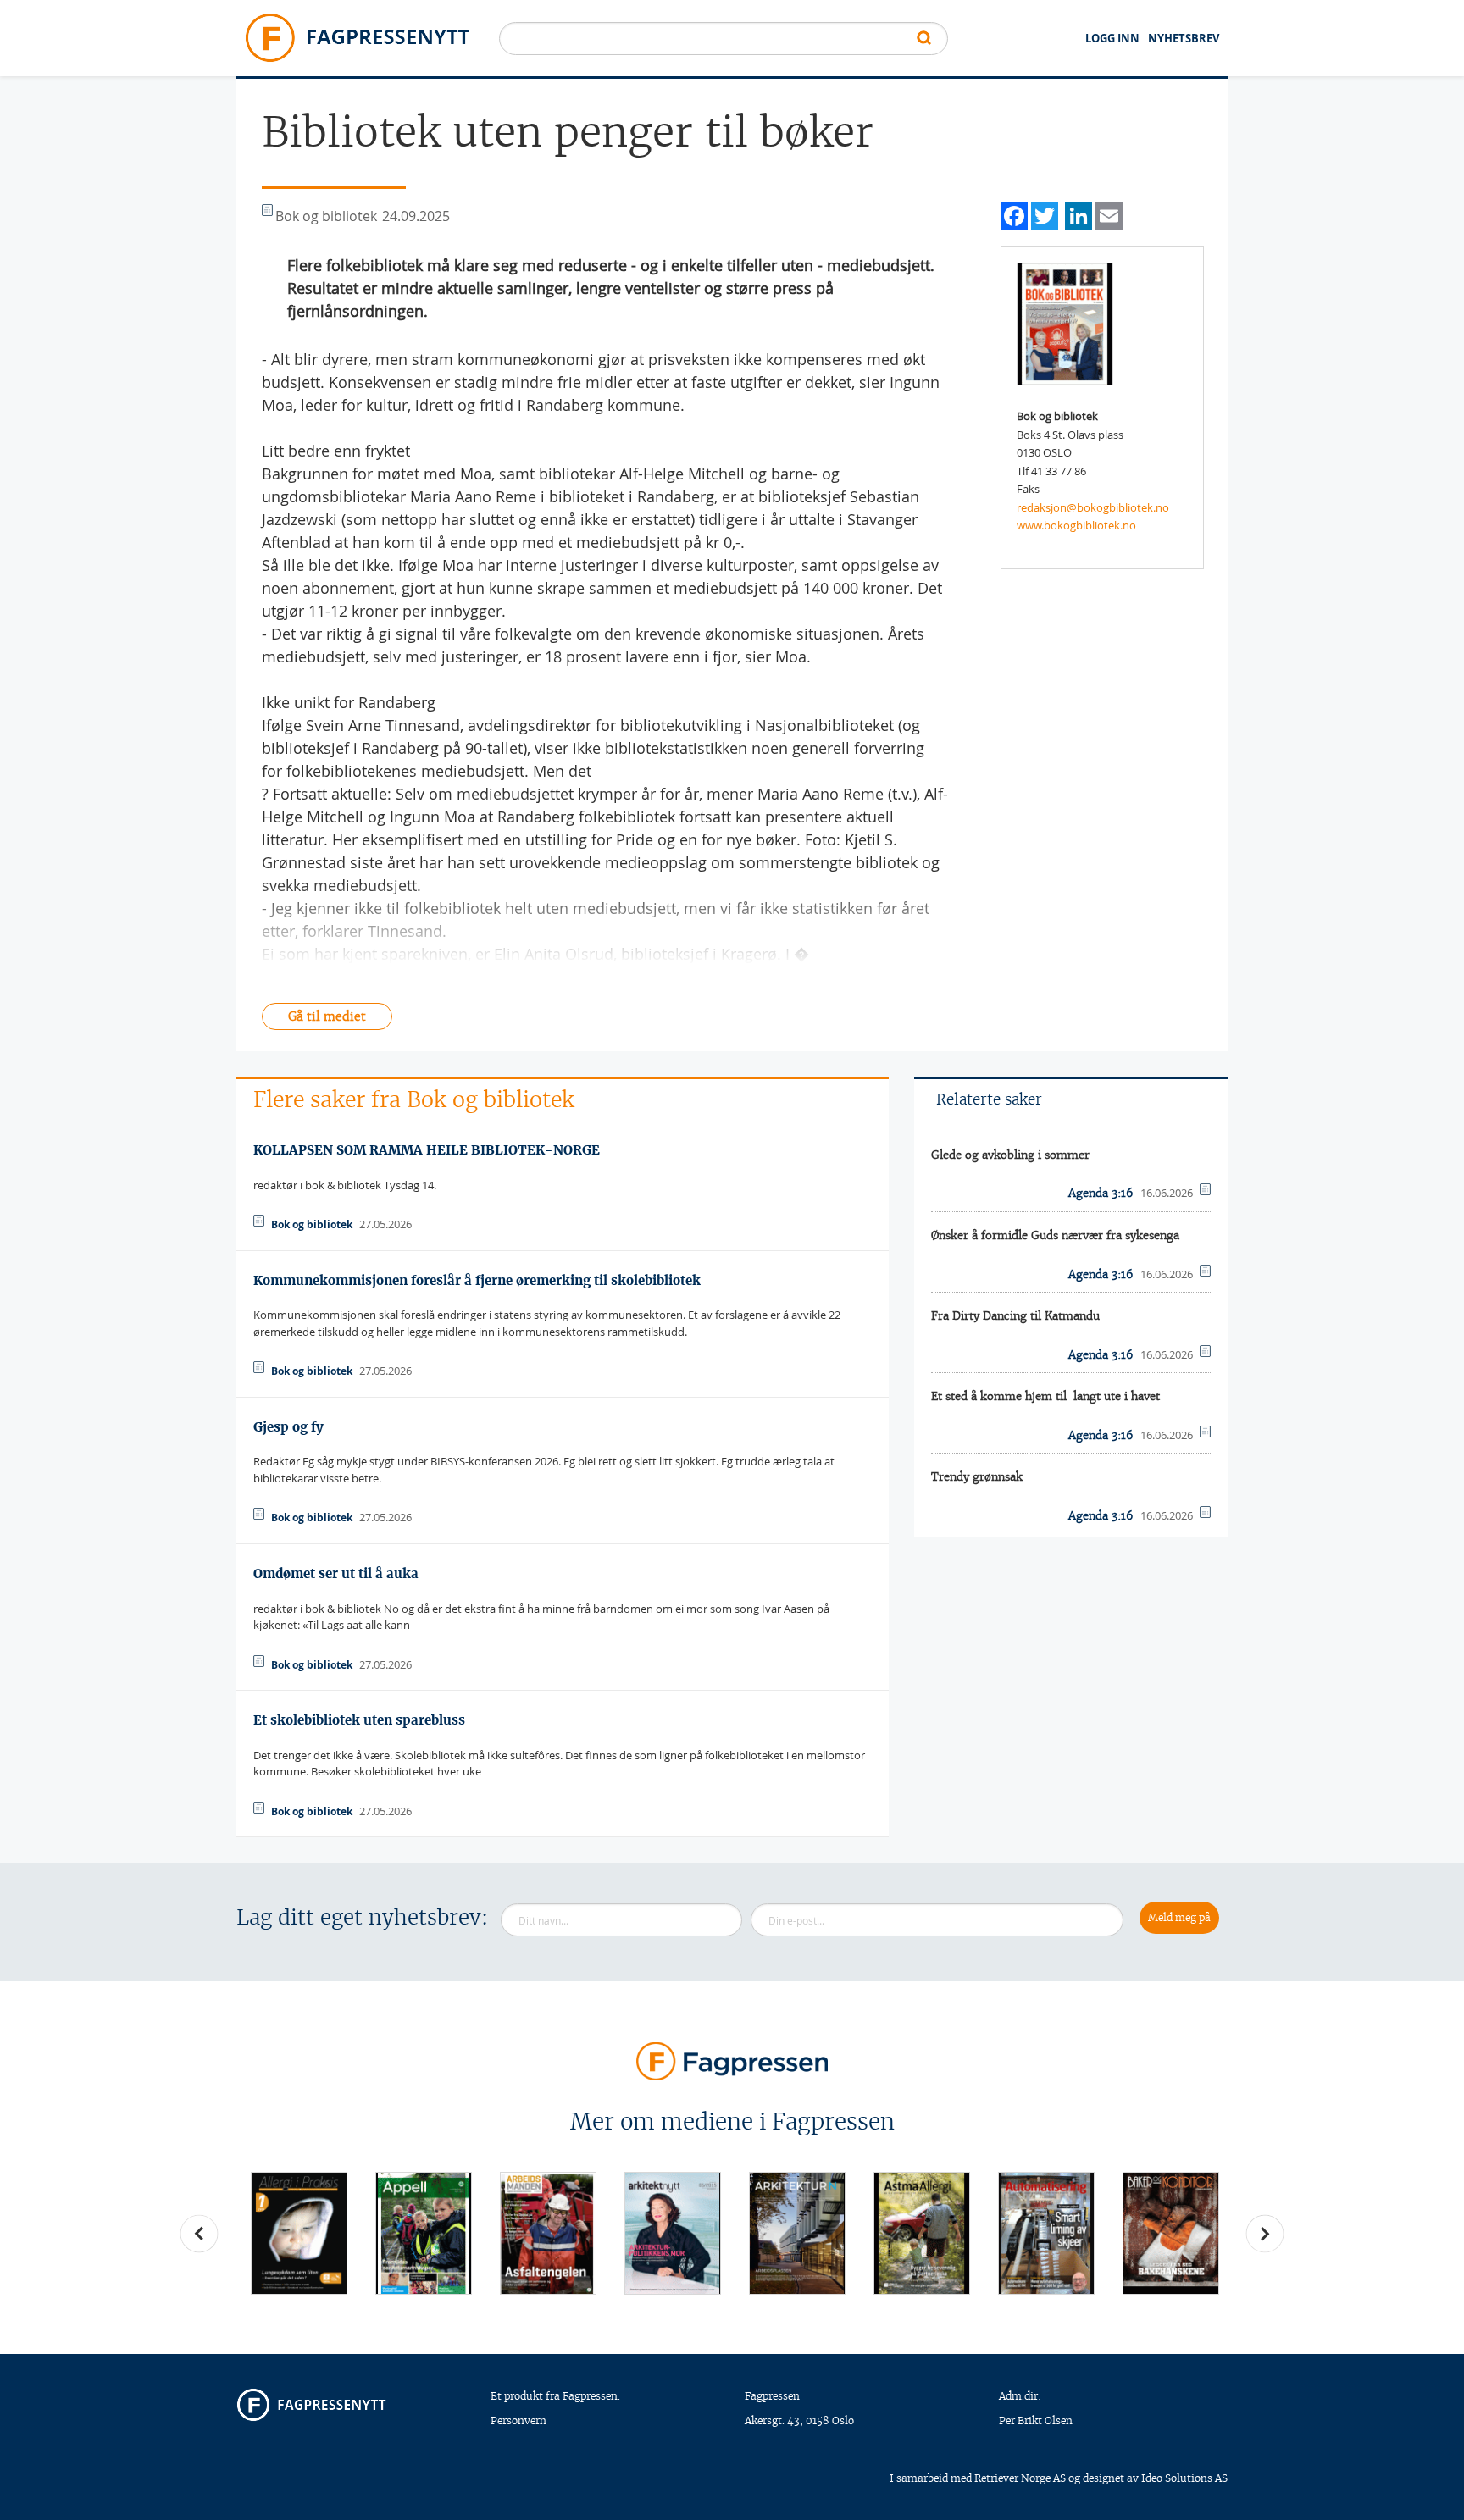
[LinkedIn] (1079, 214)
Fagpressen (772, 2396)
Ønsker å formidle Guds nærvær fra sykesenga (1055, 1235)
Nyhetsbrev (1184, 38)
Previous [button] (199, 2234)
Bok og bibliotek (312, 1224)
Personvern (518, 2420)
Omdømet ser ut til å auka (336, 1573)
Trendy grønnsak (977, 1477)
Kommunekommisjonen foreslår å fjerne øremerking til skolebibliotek (477, 1280)
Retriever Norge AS (1020, 2478)
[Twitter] (1045, 214)
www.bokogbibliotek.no (1076, 525)
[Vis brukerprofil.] (1065, 323)
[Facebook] (1014, 214)
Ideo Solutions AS (1184, 2478)
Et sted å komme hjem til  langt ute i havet (1045, 1396)
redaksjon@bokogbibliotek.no (1093, 507)
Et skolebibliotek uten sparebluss (359, 1720)
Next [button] (1265, 2234)
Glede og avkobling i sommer (1010, 1155)
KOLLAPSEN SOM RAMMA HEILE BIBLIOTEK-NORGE (427, 1150)
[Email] (1109, 214)
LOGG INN (1112, 38)
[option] (299, 2233)
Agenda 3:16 (1101, 1193)
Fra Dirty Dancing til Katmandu (1015, 1316)
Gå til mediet (327, 1016)
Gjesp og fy (288, 1427)
